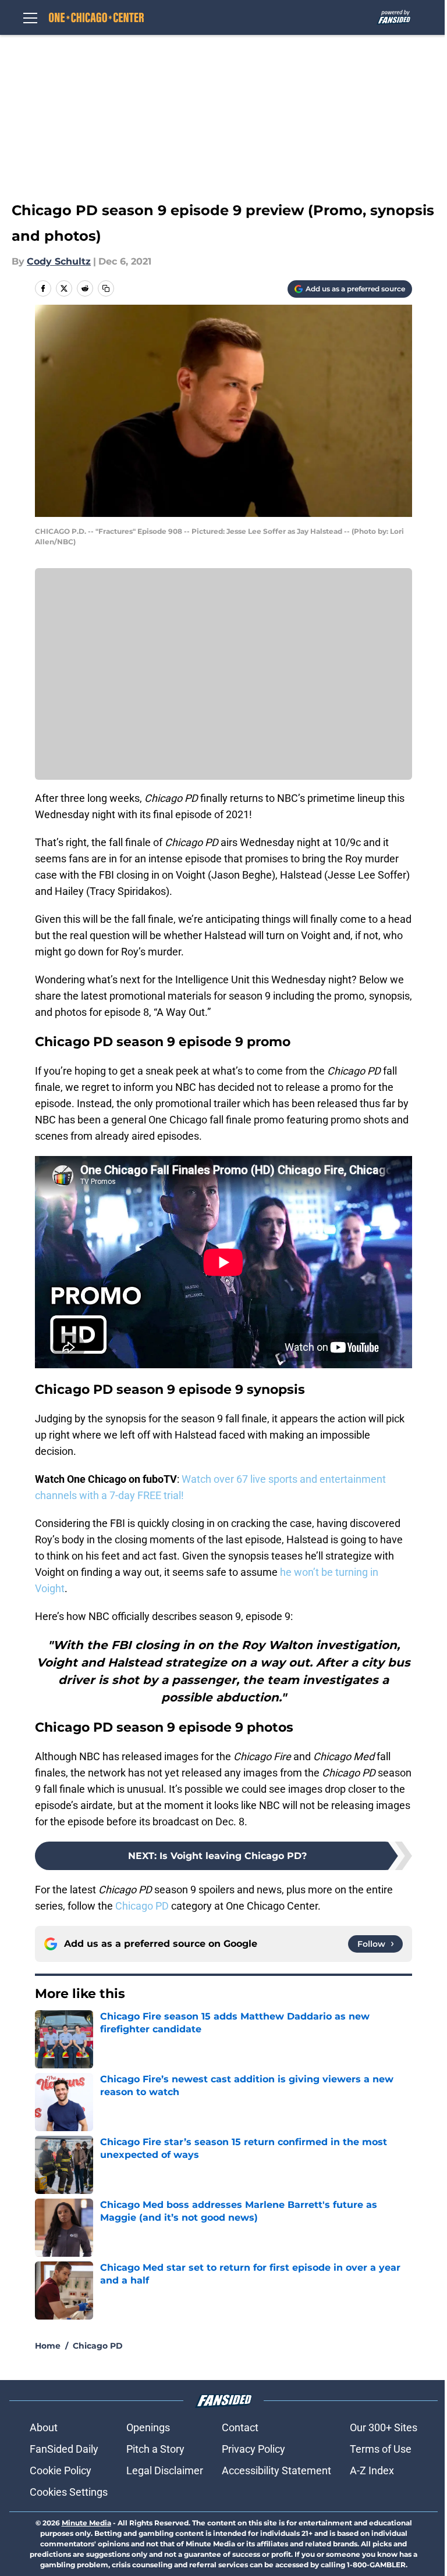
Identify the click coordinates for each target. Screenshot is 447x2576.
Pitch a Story (155, 2449)
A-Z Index (372, 2470)
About (44, 2427)
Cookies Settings (69, 2492)
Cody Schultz (59, 261)
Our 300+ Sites (384, 2427)
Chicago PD (142, 1906)
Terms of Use (381, 2449)
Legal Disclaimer (165, 2470)
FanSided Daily (64, 2449)
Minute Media (86, 2523)
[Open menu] (30, 17)
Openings (148, 2427)
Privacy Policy (253, 2449)
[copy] (106, 288)
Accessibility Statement (276, 2470)
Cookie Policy (61, 2470)
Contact (240, 2427)
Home (48, 2346)
